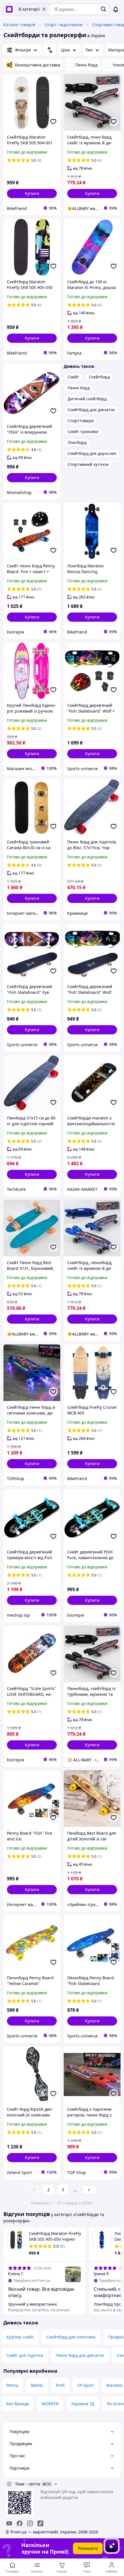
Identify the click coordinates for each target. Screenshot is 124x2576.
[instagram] (30, 2523)
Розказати (88, 2548)
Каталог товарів (19, 25)
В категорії (29, 9)
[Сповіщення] (116, 9)
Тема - (28, 2484)
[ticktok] (40, 2523)
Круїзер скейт (20, 2337)
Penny (12, 2385)
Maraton (115, 2385)
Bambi (37, 2385)
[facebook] (20, 2523)
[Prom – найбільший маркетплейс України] (9, 9)
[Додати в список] (53, 122)
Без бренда (18, 2404)
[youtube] (9, 2523)
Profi (60, 2385)
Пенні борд (86, 65)
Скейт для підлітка (25, 2355)
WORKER (50, 2404)
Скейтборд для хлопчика (71, 2337)
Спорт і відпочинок (64, 25)
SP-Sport (86, 2385)
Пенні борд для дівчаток (80, 2355)
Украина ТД (83, 2404)
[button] (32, 194)
